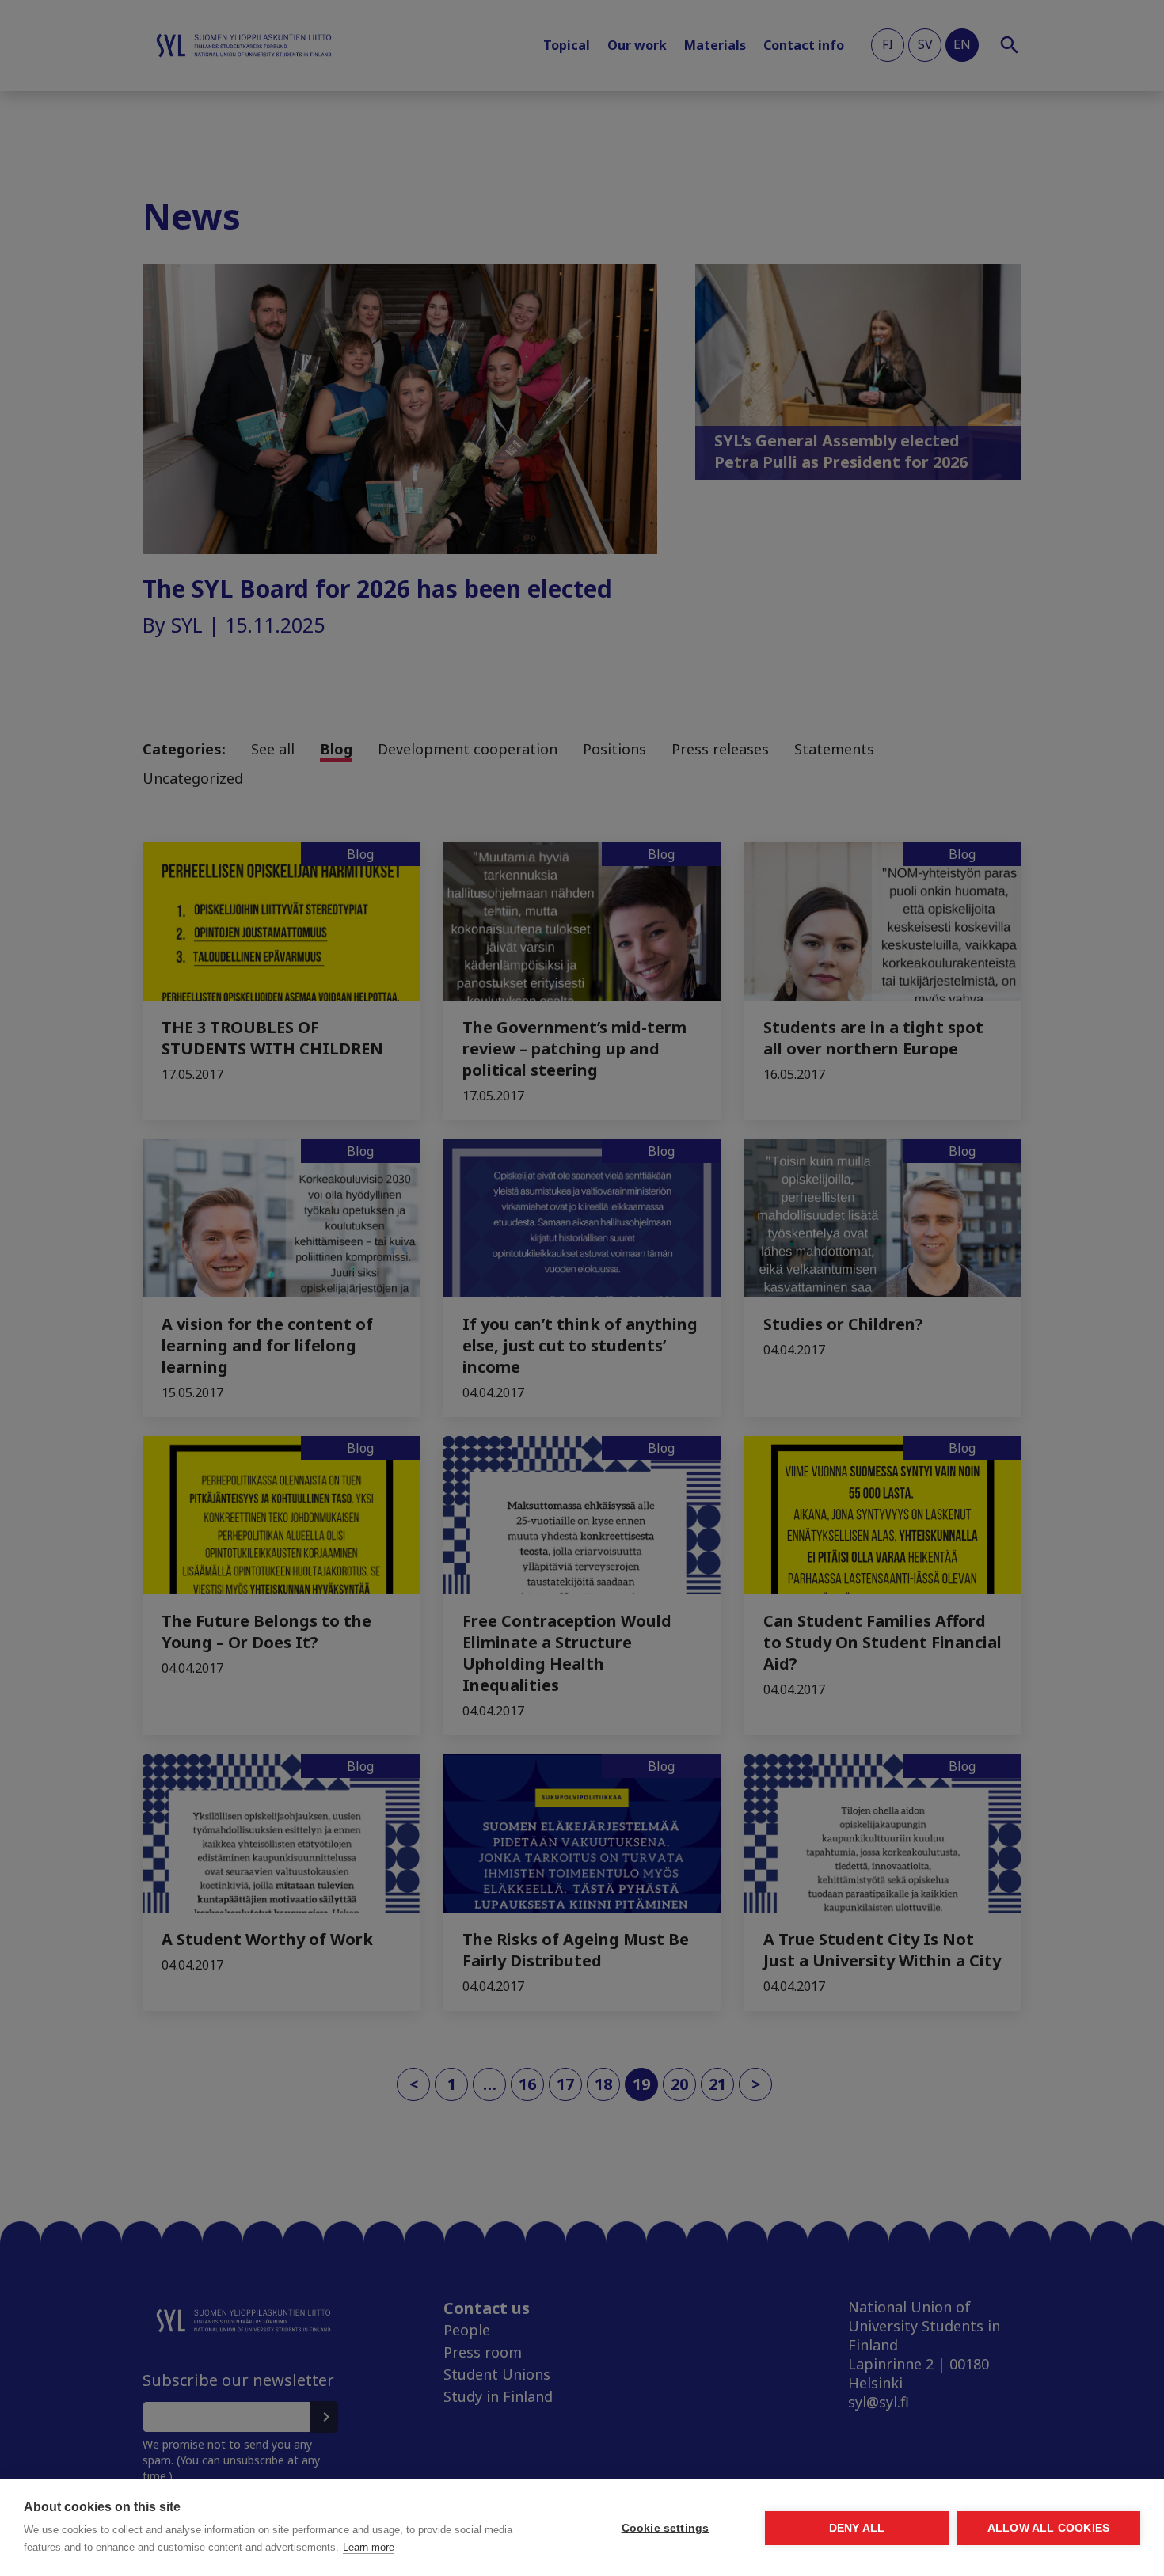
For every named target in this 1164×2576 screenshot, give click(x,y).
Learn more (369, 2547)
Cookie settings (666, 2528)
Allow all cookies (1048, 2528)
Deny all (857, 2528)
